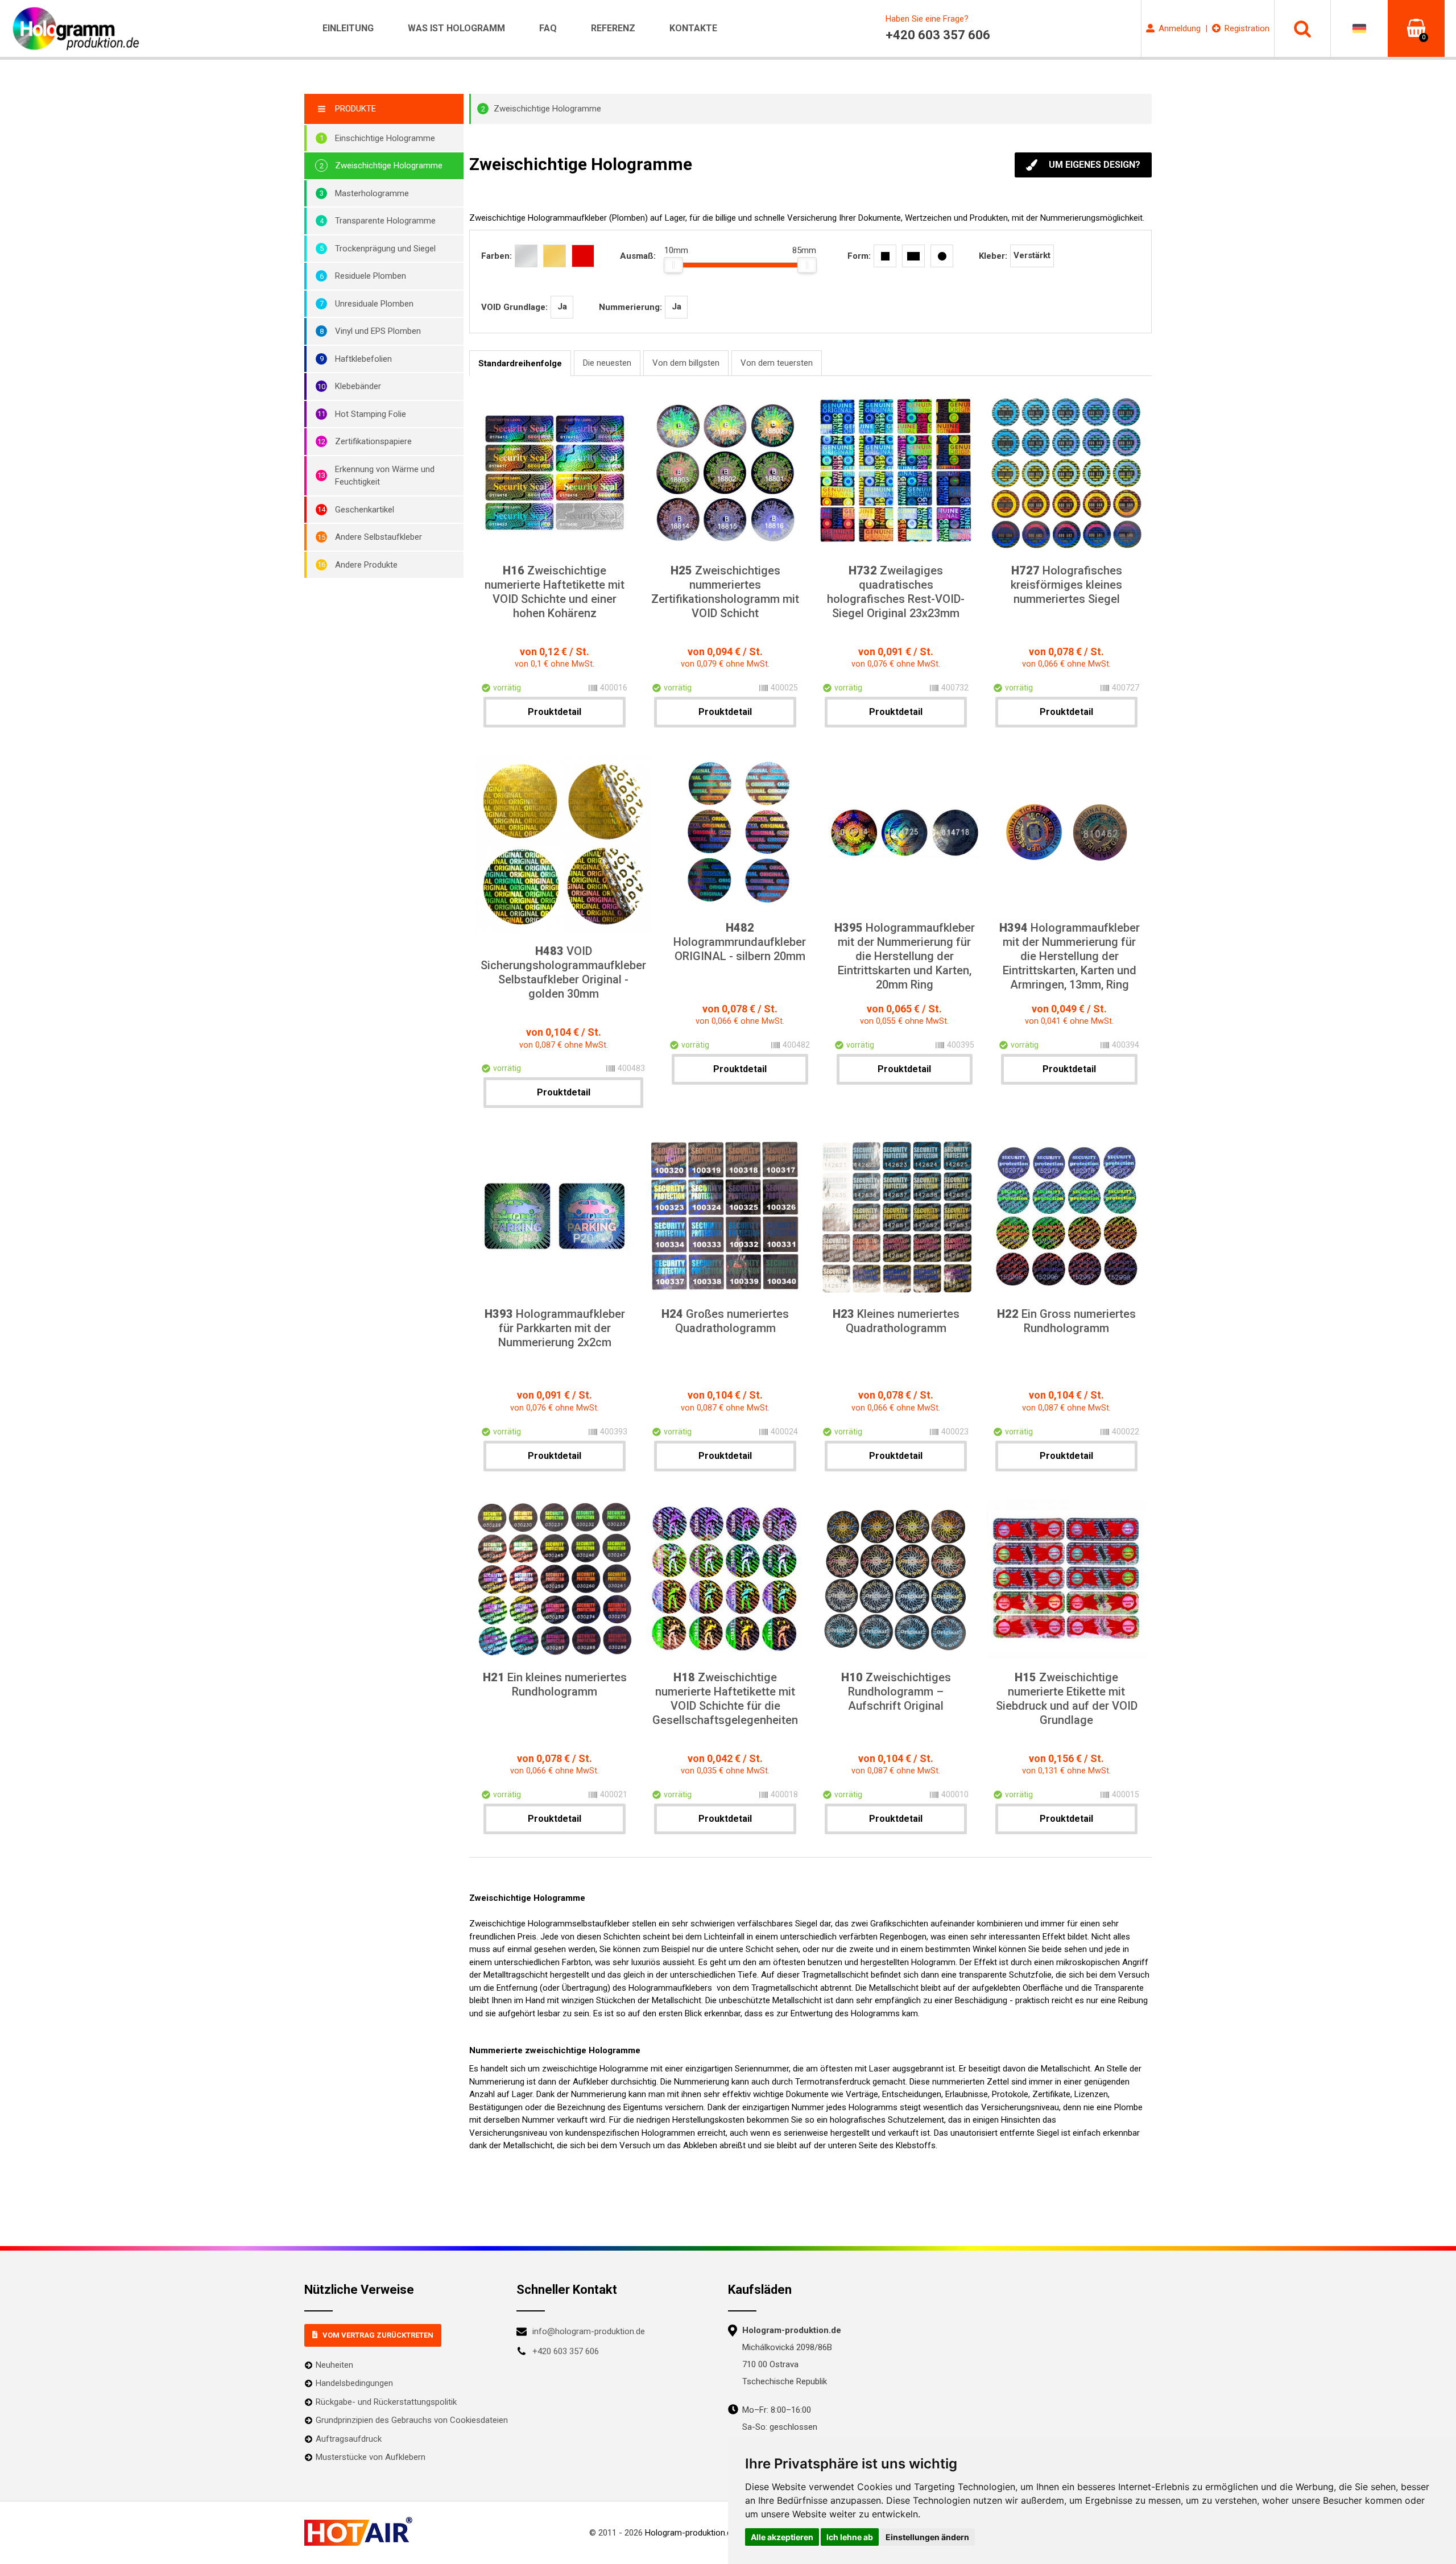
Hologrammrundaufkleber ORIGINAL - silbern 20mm (740, 942)
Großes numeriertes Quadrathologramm (725, 1321)
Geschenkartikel (365, 510)
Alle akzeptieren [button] (782, 2537)
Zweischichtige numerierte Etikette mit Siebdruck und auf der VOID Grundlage (1067, 1699)
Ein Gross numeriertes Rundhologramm (1066, 1321)
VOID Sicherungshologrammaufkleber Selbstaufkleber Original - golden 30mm (563, 972)
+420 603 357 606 (566, 2351)
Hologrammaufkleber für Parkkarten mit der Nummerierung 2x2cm (555, 1328)
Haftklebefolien (363, 359)
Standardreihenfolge (520, 363)
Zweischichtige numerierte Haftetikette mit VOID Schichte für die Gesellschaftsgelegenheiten (725, 1699)
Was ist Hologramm (456, 28)
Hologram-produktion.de (690, 2533)
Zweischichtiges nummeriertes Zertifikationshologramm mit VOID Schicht (725, 592)
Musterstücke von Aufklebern (371, 2457)
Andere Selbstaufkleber (379, 537)
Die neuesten (607, 363)
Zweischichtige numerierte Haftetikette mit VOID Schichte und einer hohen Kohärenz (555, 592)
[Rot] (583, 256)
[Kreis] (942, 256)
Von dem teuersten (777, 363)
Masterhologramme (372, 193)
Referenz (613, 28)
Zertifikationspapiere (373, 441)
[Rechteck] (913, 256)
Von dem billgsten (686, 363)
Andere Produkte (366, 565)
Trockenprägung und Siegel (385, 249)
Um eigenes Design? (1095, 165)
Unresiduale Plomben (374, 304)
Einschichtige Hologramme (385, 138)
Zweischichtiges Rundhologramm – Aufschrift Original (896, 1692)
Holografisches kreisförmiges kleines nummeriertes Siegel (1066, 585)
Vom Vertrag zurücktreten (378, 2335)
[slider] (673, 265)
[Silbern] (526, 256)
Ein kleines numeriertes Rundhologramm (555, 1684)
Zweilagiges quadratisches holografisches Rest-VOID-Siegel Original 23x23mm (896, 592)
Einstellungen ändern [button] (927, 2537)
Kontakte (693, 28)
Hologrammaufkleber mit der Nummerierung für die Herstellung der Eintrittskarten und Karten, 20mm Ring (905, 956)
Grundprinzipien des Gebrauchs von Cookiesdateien (412, 2420)
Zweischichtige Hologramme (389, 166)
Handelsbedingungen (354, 2383)
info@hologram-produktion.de (589, 2331)
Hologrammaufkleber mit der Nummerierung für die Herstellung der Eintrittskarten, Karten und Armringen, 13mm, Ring (1070, 956)
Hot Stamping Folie (371, 414)
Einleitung (348, 28)
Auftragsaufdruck (349, 2439)
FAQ (548, 28)
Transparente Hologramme (385, 221)
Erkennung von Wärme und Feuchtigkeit (385, 476)
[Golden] (555, 256)
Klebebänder (358, 386)
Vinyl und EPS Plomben (378, 331)
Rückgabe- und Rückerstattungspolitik (386, 2402)
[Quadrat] (885, 256)
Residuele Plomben (371, 276)
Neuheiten (334, 2365)
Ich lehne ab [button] (850, 2537)
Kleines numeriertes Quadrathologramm (896, 1321)
